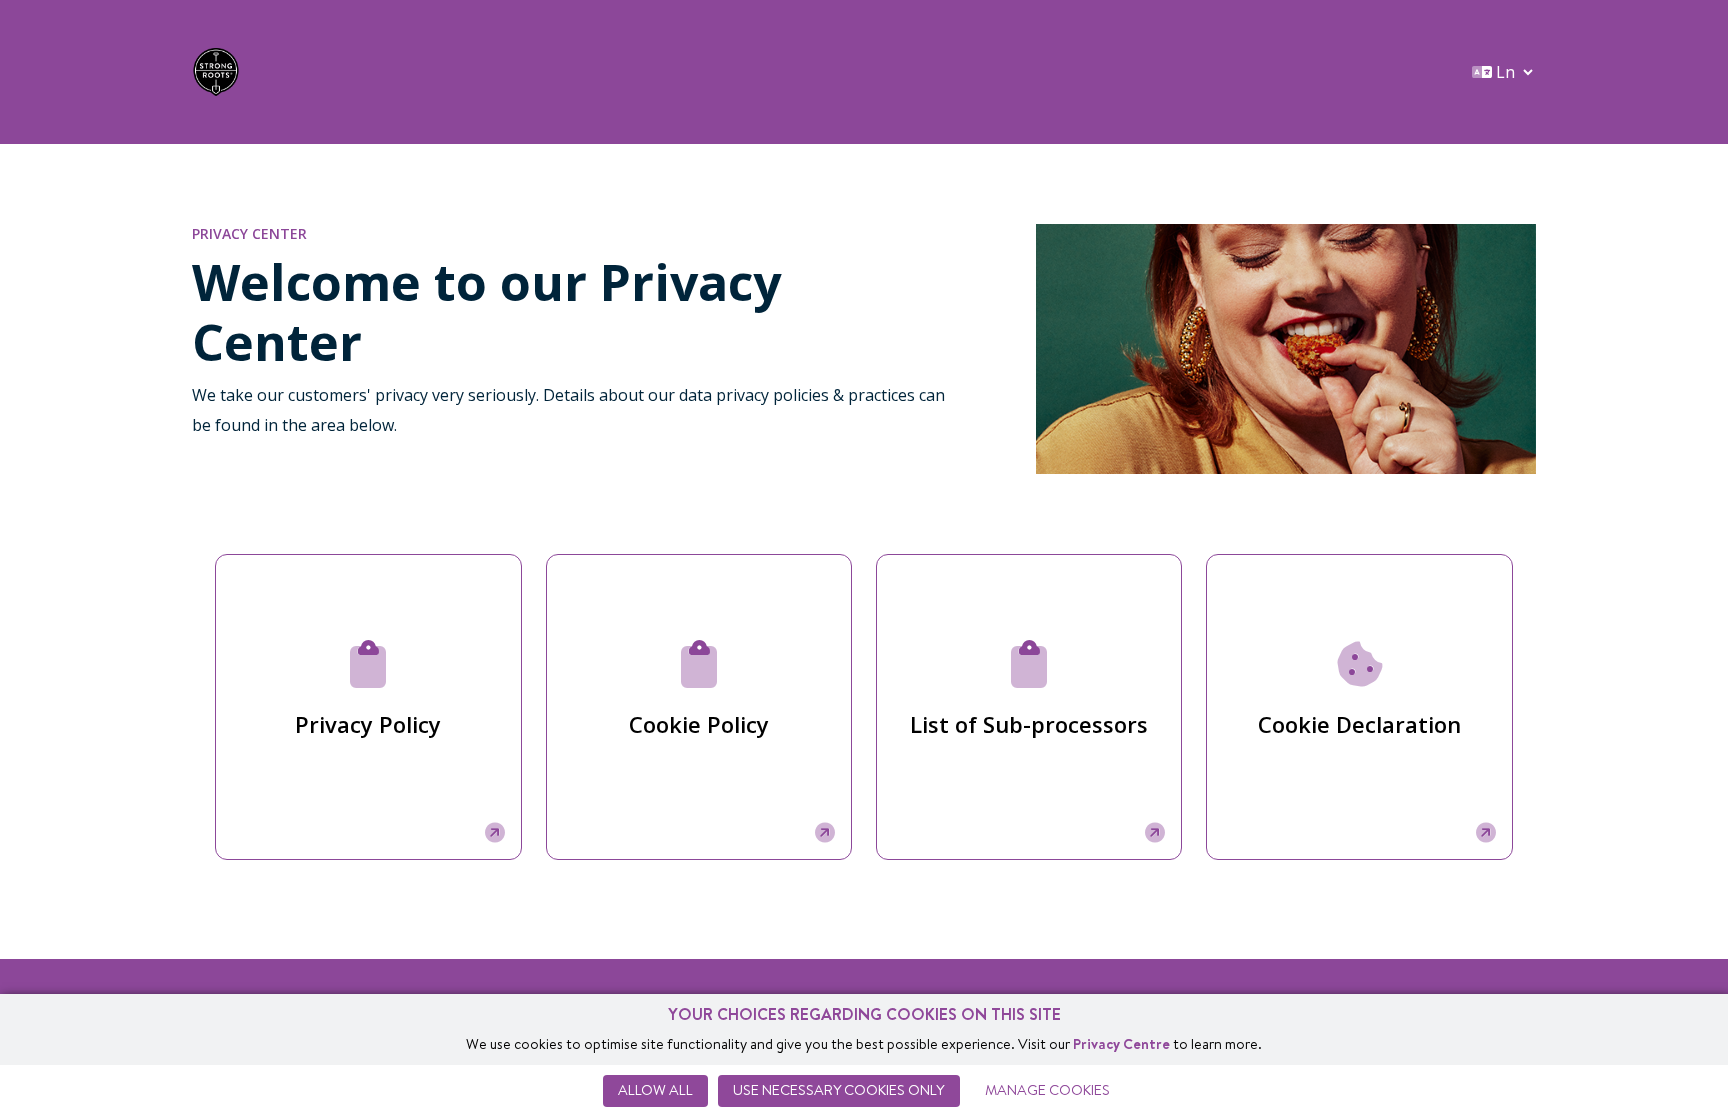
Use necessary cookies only (839, 1090)
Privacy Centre (1121, 1044)
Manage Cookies (1047, 1090)
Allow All (655, 1090)
